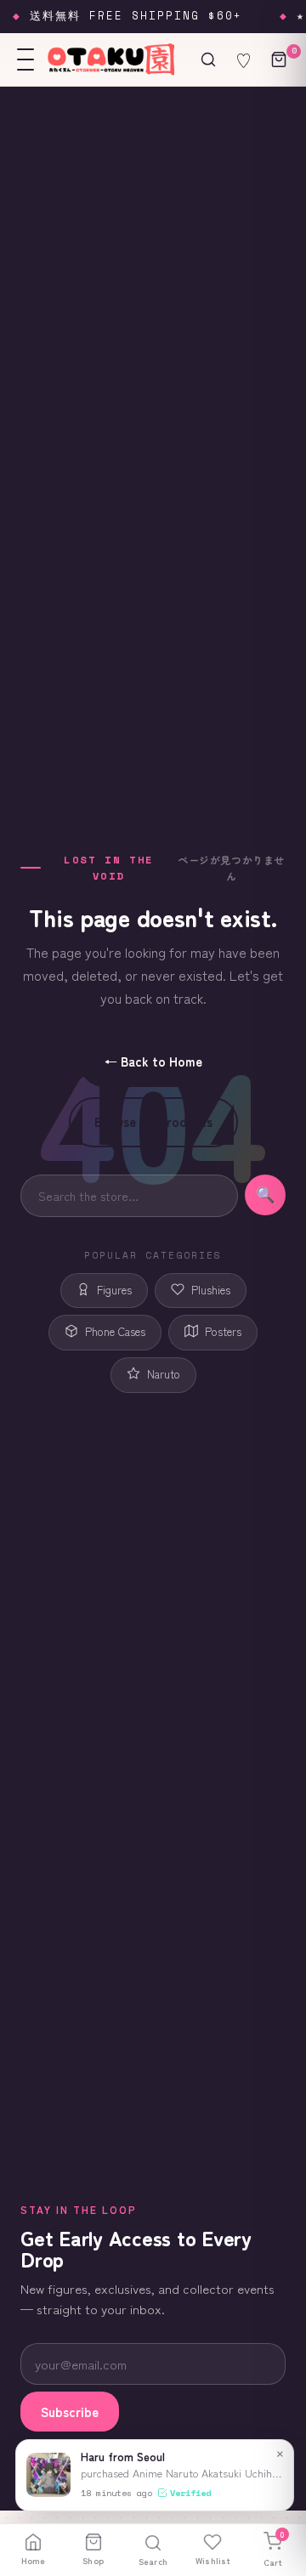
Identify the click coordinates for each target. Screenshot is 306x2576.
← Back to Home (153, 1061)
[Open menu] (25, 59)
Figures (114, 1290)
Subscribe (70, 2412)
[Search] (208, 59)
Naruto (164, 1374)
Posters (223, 1331)
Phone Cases (115, 1331)
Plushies (211, 1290)
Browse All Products (153, 1121)
